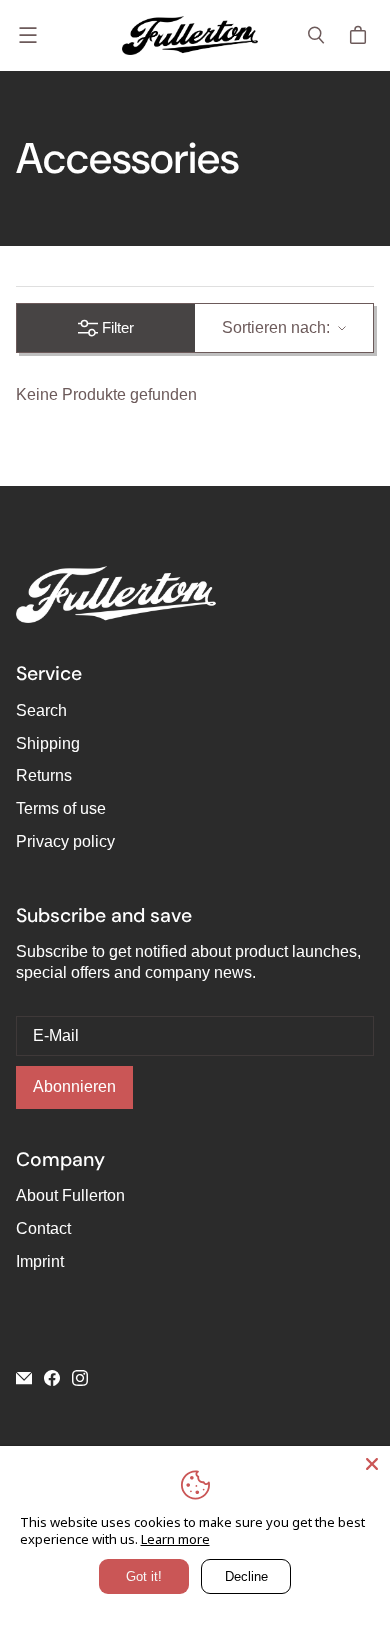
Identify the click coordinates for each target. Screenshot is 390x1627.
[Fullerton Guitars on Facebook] (52, 1378)
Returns (44, 775)
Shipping (48, 743)
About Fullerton (70, 1195)
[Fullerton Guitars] (190, 35)
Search (41, 710)
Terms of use (61, 808)
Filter (118, 327)
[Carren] (361, 35)
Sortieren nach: (276, 327)
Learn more (175, 1539)
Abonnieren (74, 1086)
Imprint (40, 1261)
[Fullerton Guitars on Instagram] (80, 1378)
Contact (43, 1228)
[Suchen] (316, 35)
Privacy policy (65, 841)
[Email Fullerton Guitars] (24, 1378)
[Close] (372, 1464)
